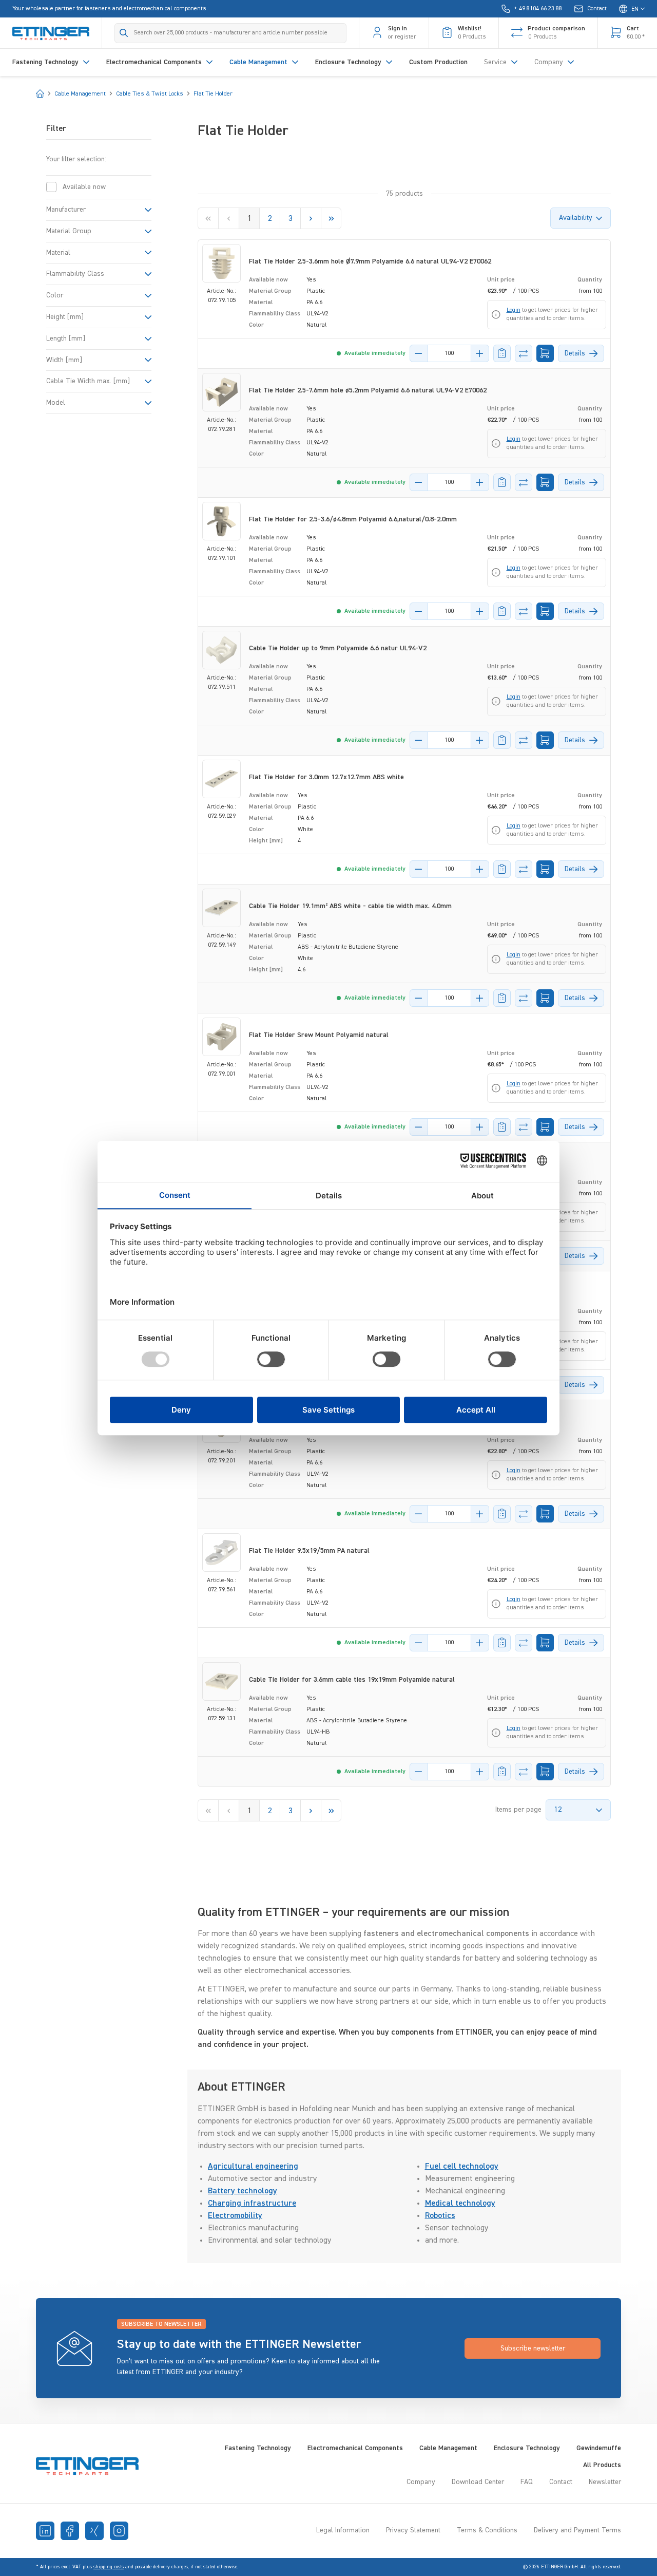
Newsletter (605, 2482)
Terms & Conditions (487, 2530)
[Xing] (94, 2531)
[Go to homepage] (51, 33)
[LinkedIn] (45, 2531)
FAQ (527, 2482)
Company (421, 2482)
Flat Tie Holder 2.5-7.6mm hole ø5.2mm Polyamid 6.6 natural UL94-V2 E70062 (368, 390)
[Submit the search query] (124, 33)
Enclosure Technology (527, 2448)
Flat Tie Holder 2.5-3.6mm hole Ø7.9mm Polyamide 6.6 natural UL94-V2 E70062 (370, 261)
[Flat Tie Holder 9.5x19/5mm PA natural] (221, 1553)
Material (58, 253)
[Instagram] (119, 2531)
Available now (84, 187)
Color (55, 295)
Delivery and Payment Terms (577, 2530)
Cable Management (448, 2448)
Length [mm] (66, 339)
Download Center (478, 2482)
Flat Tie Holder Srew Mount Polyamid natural (319, 1035)
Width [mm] (64, 360)
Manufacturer (66, 210)
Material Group (69, 231)
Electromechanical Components (355, 2448)
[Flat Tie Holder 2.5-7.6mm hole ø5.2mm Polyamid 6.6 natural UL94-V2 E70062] (221, 392)
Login (514, 310)
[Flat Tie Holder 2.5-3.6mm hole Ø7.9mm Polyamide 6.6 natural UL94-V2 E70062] (221, 263)
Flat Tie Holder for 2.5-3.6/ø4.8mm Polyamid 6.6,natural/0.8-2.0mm (353, 519)
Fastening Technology (258, 2448)
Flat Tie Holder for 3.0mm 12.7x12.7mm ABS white (326, 777)
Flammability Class (75, 274)
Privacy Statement (413, 2530)
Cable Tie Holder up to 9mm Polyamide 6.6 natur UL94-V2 (338, 648)
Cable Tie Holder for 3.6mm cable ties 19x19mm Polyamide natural (352, 1680)
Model (56, 403)
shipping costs (109, 2567)
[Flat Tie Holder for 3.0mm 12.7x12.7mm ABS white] (221, 779)
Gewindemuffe (599, 2448)
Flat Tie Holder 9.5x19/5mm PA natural (309, 1551)
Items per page (518, 1810)
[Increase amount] (480, 353)
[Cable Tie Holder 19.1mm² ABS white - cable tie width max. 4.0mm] (221, 908)
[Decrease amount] (419, 353)
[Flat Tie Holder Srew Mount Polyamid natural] (221, 1037)
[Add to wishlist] (502, 353)
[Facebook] (70, 2531)
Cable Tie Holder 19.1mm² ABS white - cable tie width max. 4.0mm (350, 906)
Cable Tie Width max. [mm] (88, 381)
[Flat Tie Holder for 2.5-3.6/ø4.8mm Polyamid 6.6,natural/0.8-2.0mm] (221, 521)
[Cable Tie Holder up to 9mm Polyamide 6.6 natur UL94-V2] (221, 650)
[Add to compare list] (524, 353)
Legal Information (343, 2530)
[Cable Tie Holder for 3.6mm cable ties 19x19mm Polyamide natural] (221, 1681)
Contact (561, 2482)
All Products (602, 2465)
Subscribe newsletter (533, 2348)
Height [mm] (65, 317)
